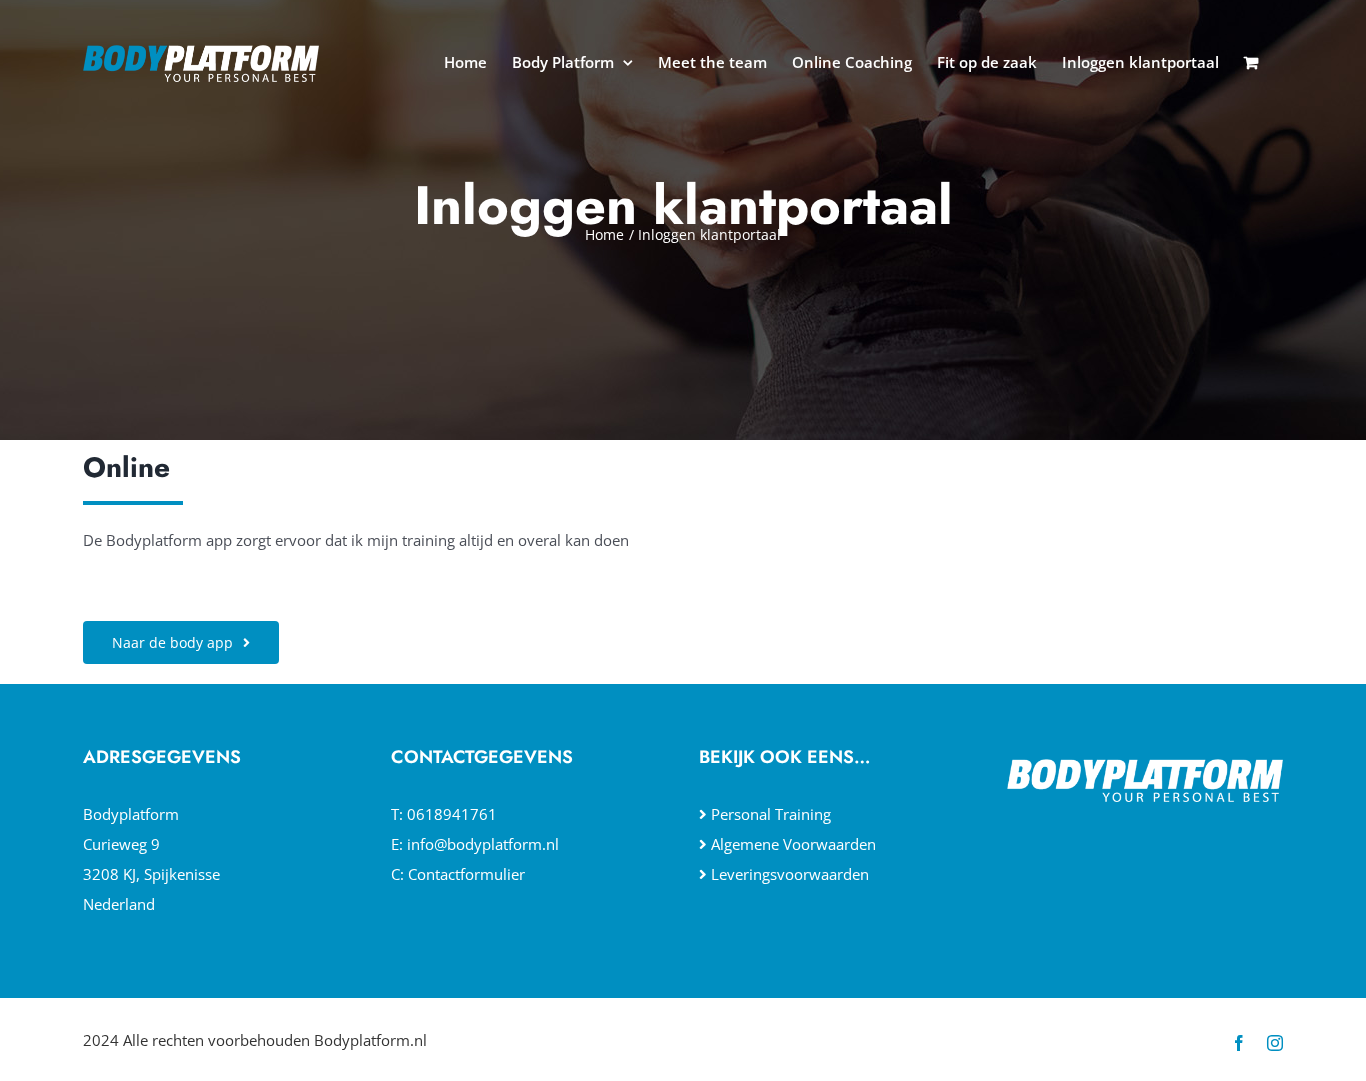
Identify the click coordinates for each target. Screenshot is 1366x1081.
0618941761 (452, 814)
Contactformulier (466, 874)
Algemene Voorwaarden (793, 844)
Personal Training (771, 814)
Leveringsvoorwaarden (790, 874)
